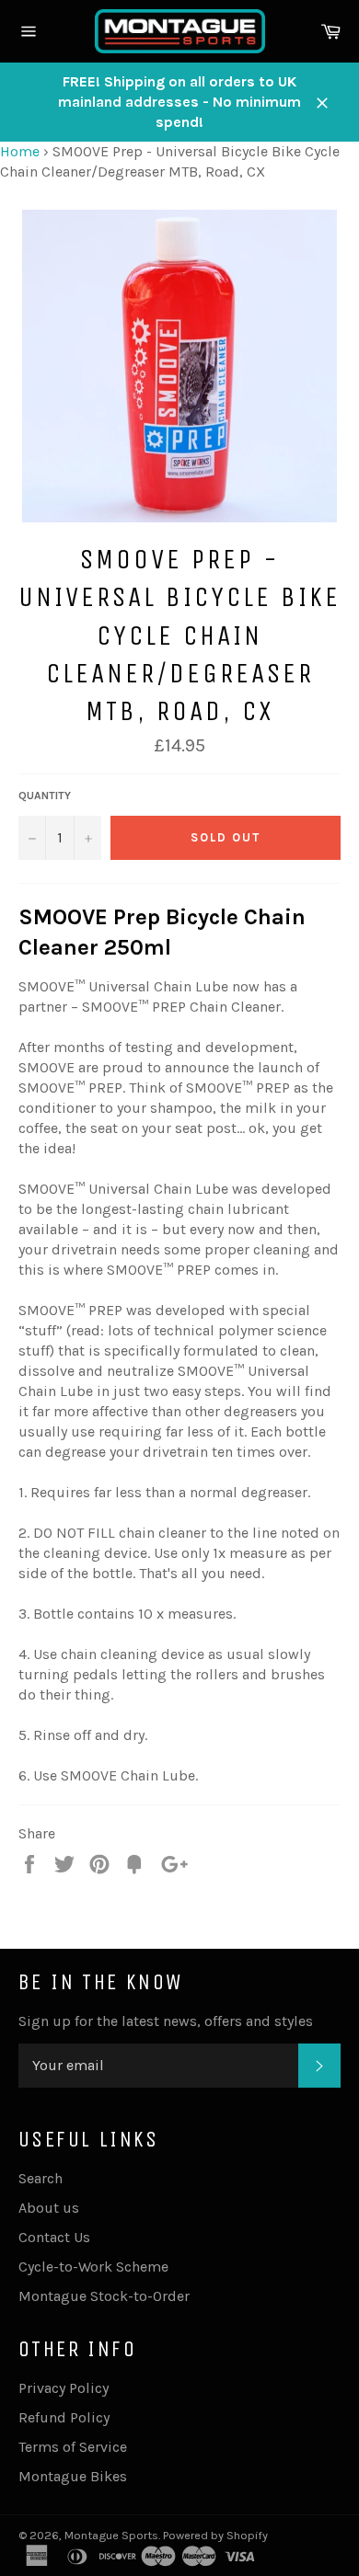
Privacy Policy (64, 2388)
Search (41, 2178)
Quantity (45, 796)
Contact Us (54, 2237)
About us (49, 2208)
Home (20, 151)
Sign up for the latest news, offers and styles (166, 2021)
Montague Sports (111, 2535)
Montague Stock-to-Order (104, 2296)
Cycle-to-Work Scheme (93, 2267)
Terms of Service (73, 2447)
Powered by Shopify (215, 2535)
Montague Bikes (73, 2476)
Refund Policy (64, 2417)
